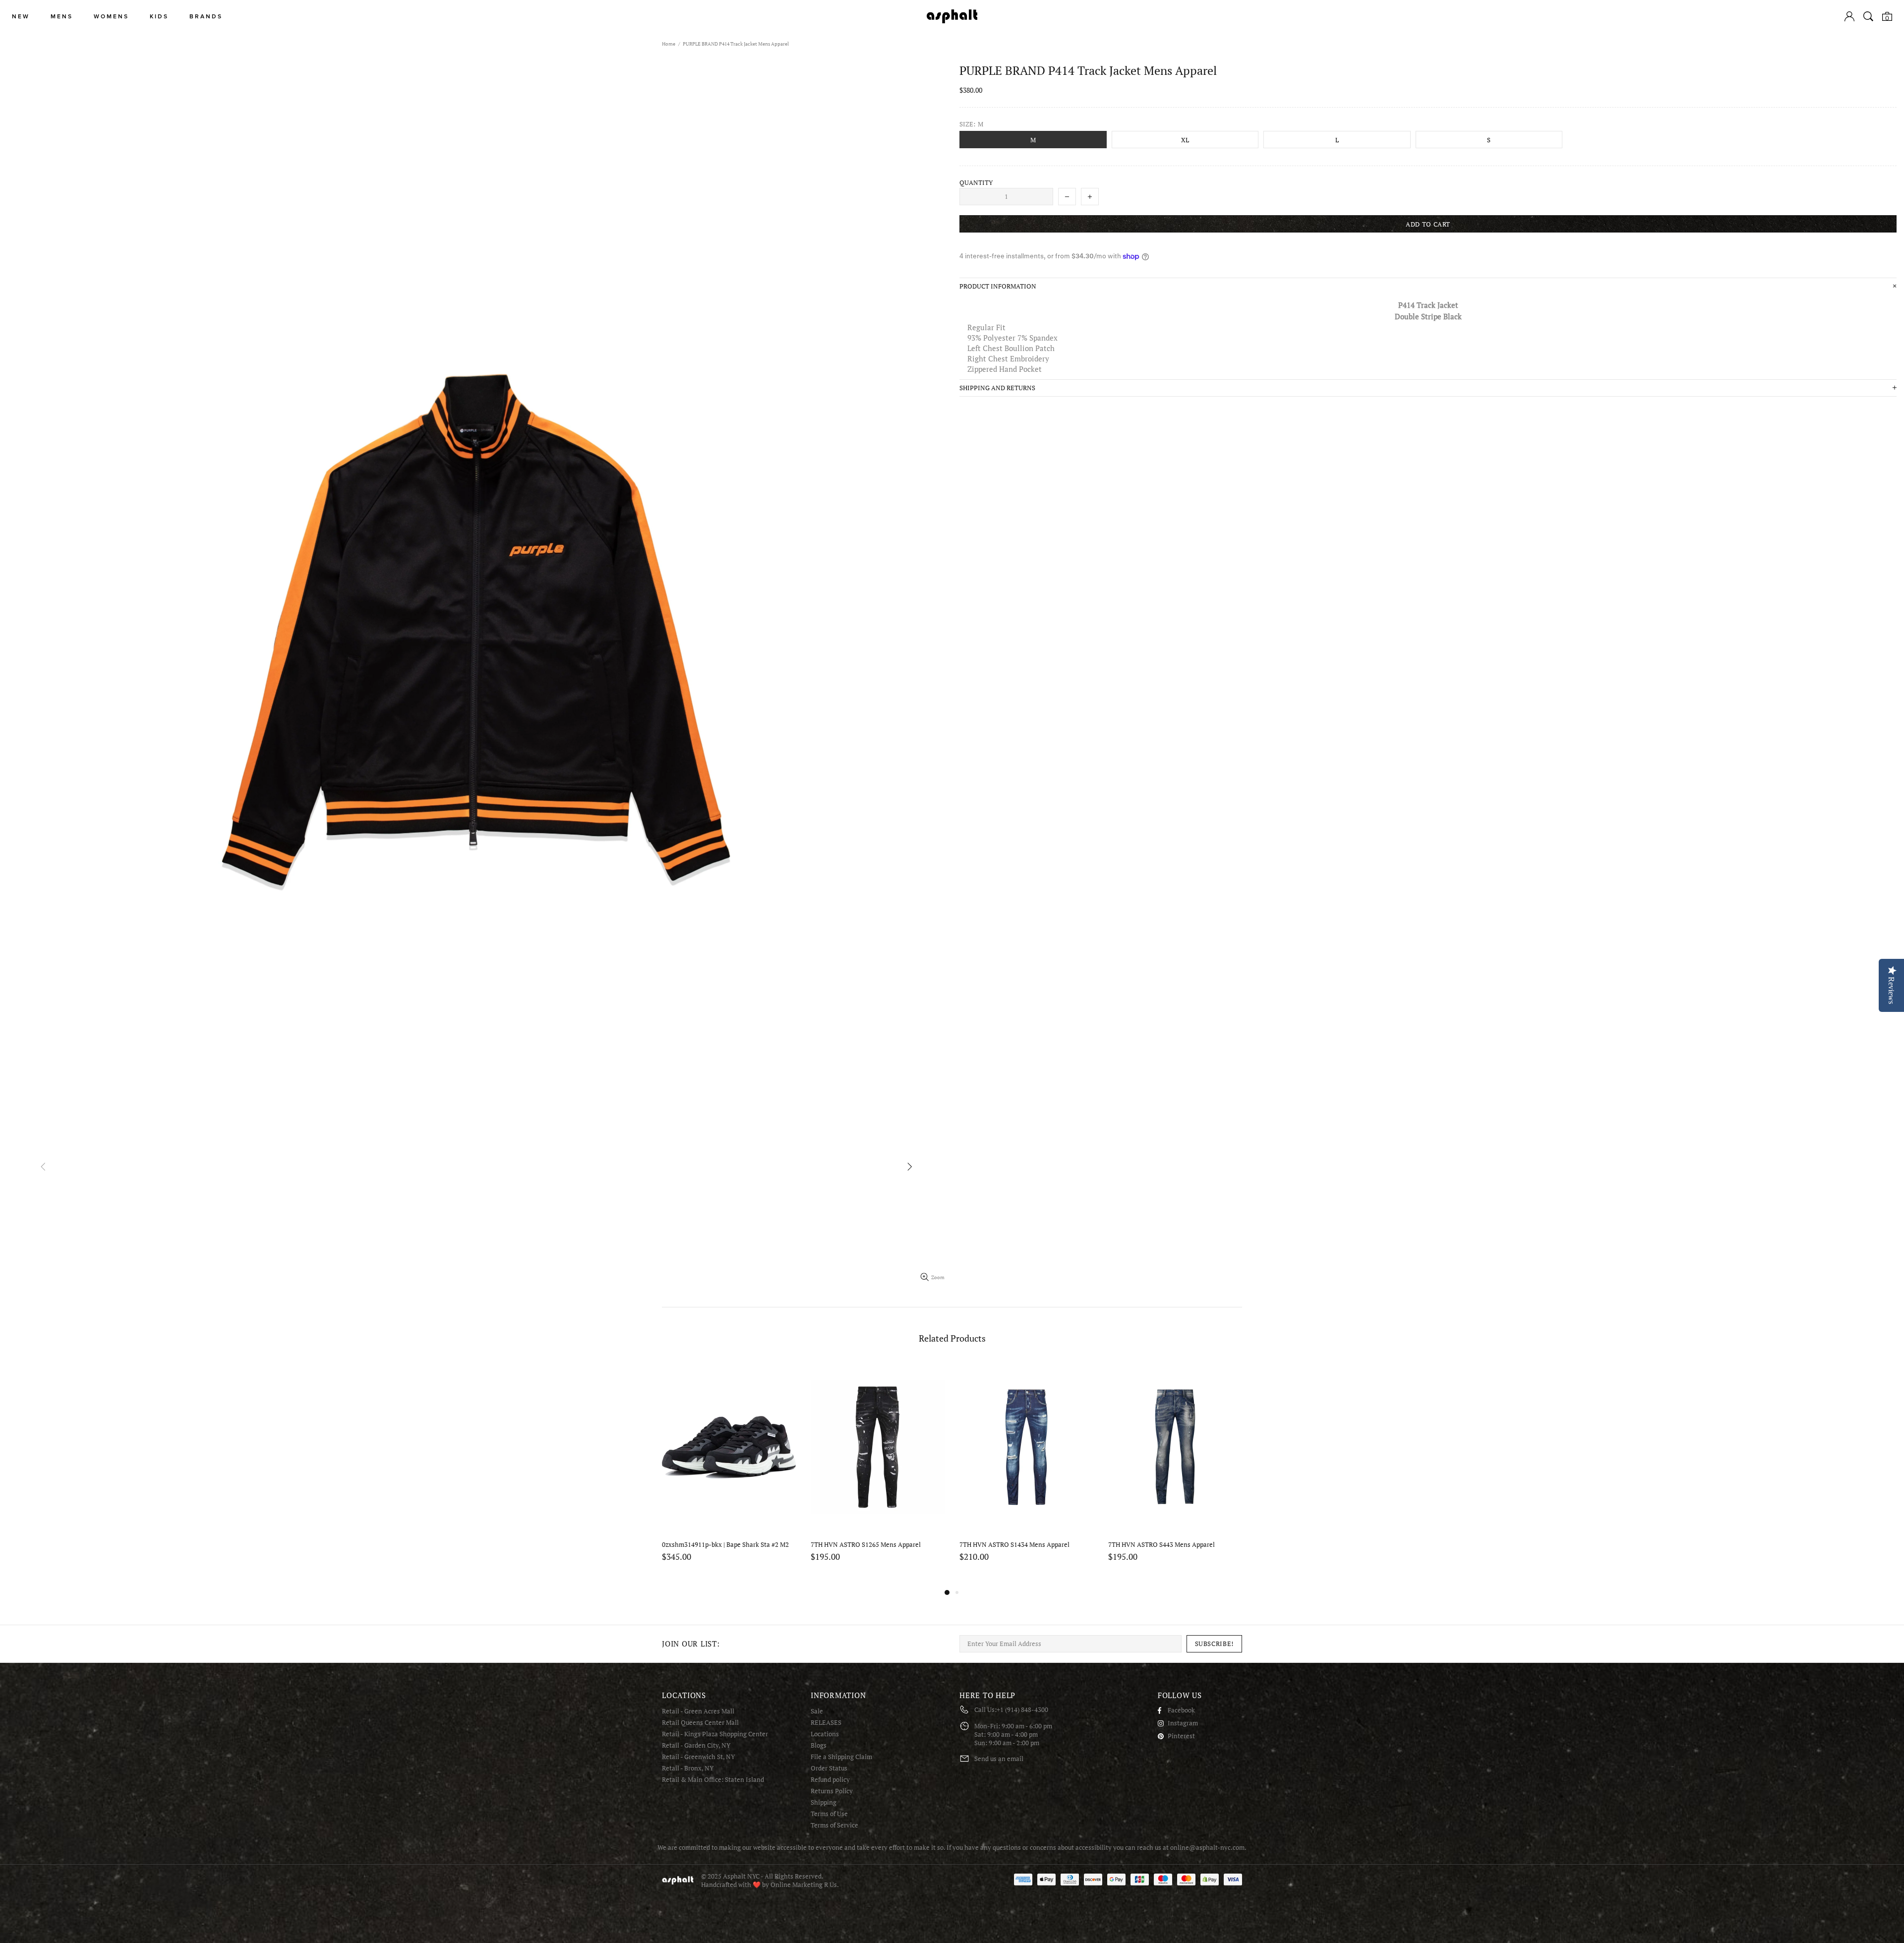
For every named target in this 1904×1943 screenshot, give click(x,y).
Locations (825, 1734)
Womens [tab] (111, 17)
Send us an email (999, 1759)
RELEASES (826, 1723)
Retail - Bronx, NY (688, 1768)
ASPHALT (678, 1880)
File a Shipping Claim (841, 1757)
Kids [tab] (159, 17)
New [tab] (21, 17)
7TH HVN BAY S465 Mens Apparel (1008, 1545)
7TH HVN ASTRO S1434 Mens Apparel (717, 1545)
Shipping (824, 1802)
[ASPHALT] (952, 16)
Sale (817, 1711)
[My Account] (1849, 16)
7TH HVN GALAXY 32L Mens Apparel (1162, 1545)
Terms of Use (829, 1814)
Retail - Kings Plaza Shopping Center (715, 1734)
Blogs (819, 1745)
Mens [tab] (62, 17)
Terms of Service (834, 1825)
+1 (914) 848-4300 (1022, 1710)
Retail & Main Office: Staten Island (713, 1780)
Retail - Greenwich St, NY (698, 1757)
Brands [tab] (206, 17)
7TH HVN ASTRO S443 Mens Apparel (864, 1545)
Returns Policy (832, 1791)
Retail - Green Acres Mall (698, 1711)
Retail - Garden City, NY (696, 1745)
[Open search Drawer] (1868, 16)
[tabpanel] (1026, 1474)
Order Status (829, 1768)
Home (669, 44)
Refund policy (830, 1780)
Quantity (976, 183)
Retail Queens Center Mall (700, 1723)
